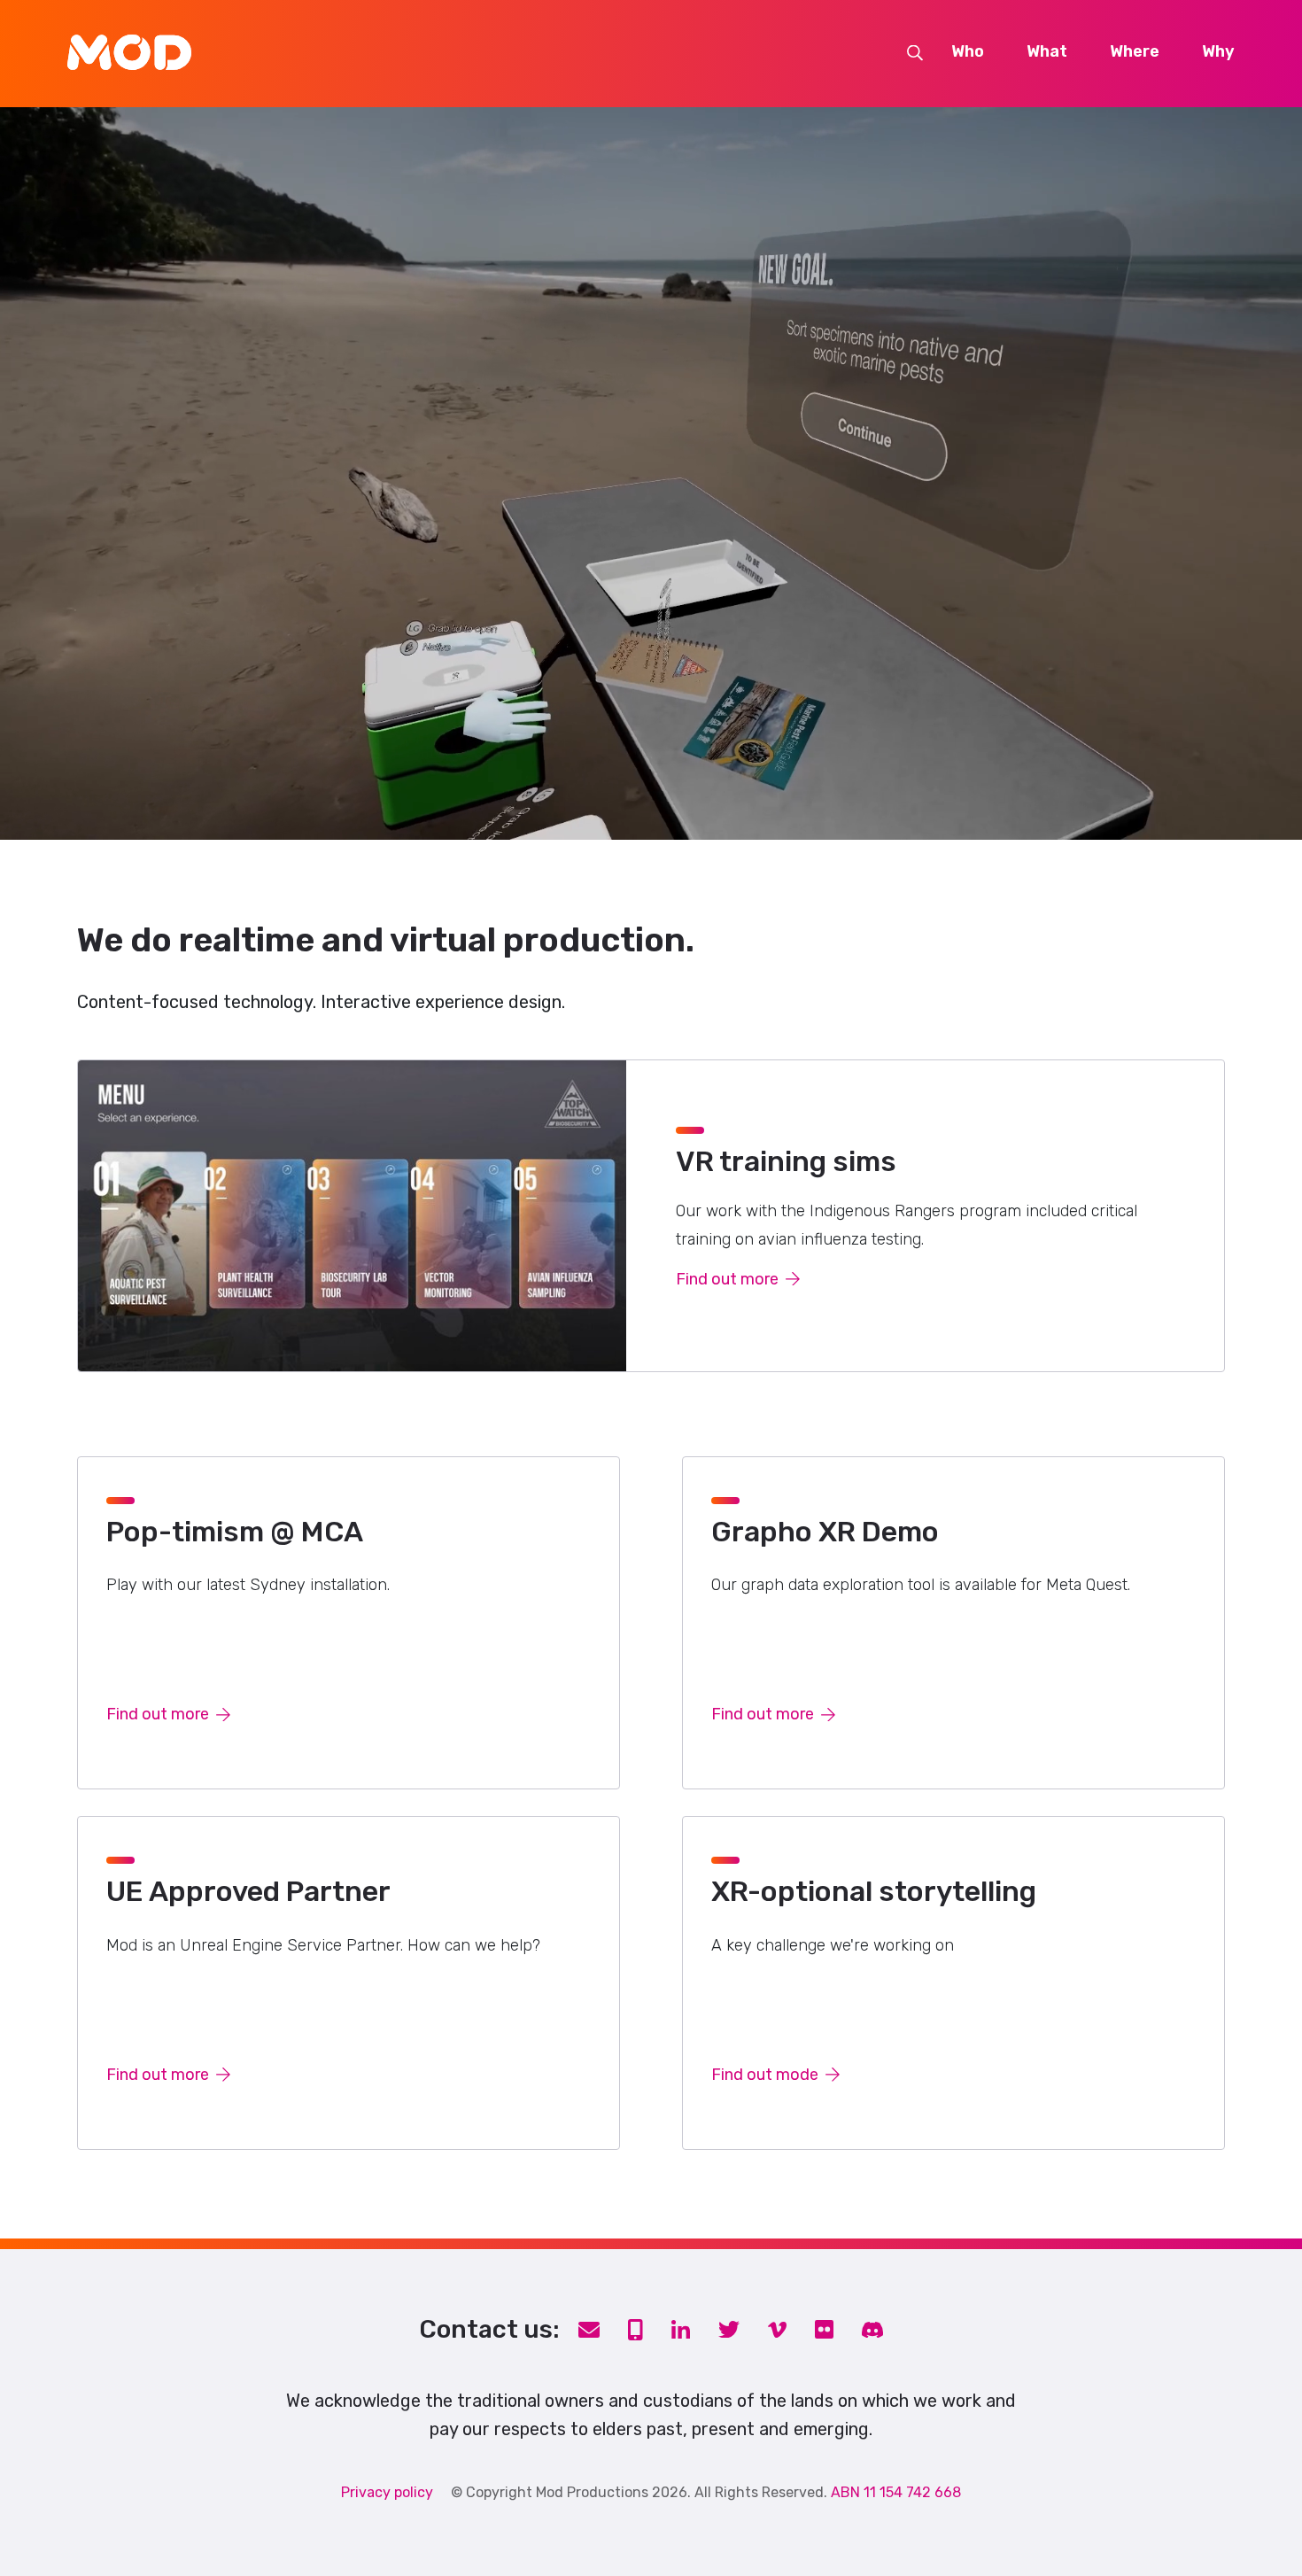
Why (1218, 52)
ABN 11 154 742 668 (896, 2492)
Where (1135, 52)
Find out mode (765, 2075)
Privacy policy (387, 2492)
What (1047, 52)
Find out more (727, 1279)
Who (968, 52)
